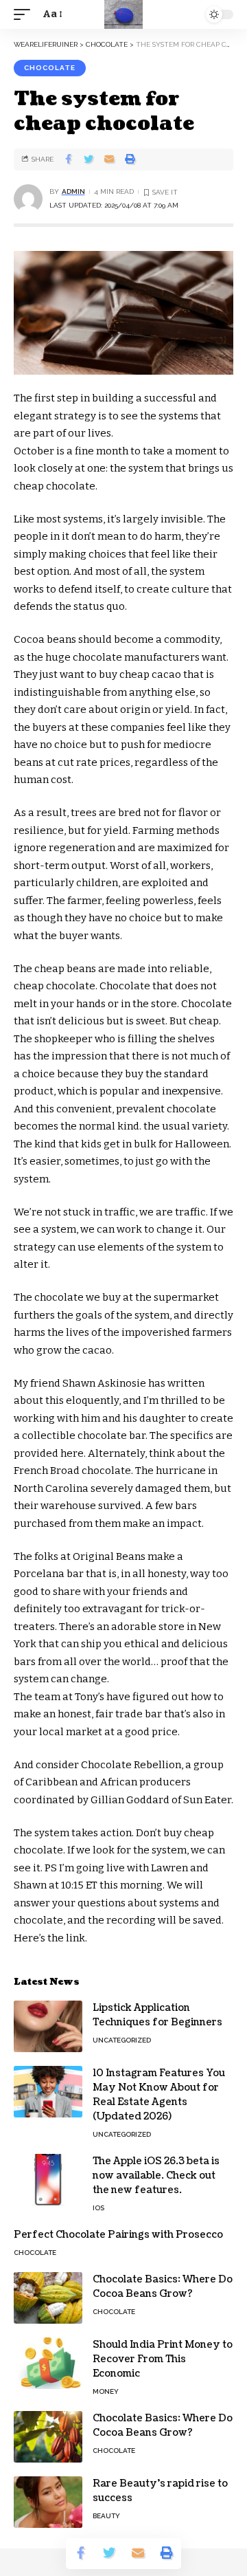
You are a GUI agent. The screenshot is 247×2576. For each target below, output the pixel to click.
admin (73, 191)
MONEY (106, 2391)
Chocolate (50, 68)
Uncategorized (122, 2040)
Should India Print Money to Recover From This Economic (163, 2359)
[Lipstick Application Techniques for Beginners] (48, 2026)
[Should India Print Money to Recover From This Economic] (48, 2363)
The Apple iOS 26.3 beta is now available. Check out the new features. (156, 2176)
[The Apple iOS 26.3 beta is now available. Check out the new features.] (48, 2180)
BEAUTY (106, 2516)
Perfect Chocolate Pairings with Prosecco (118, 2235)
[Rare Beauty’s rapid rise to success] (48, 2502)
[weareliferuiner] (123, 14)
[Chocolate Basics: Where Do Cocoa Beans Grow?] (48, 2298)
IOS (98, 2208)
